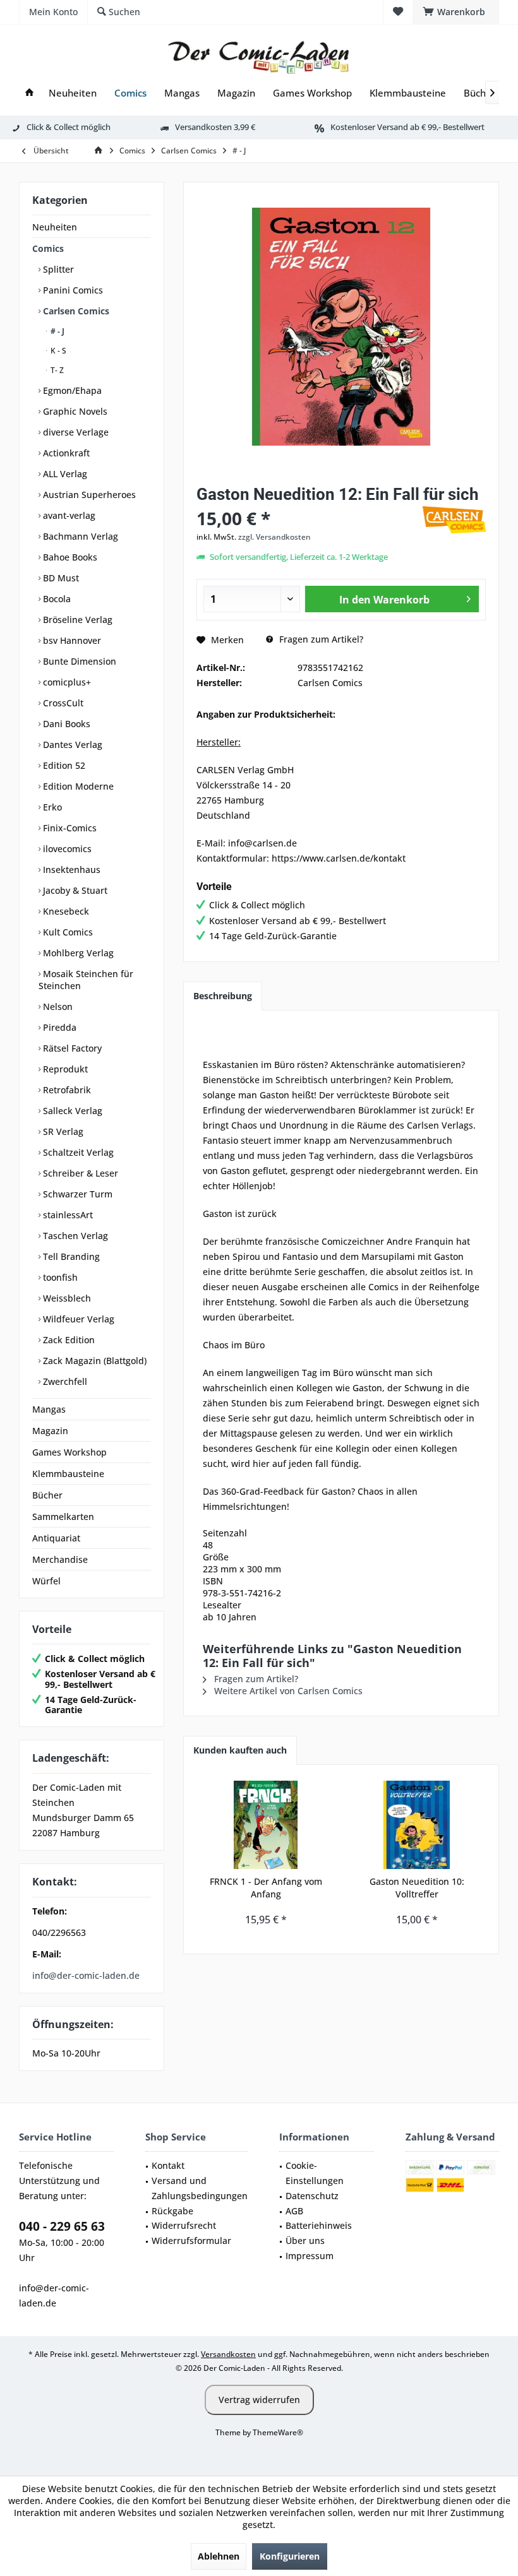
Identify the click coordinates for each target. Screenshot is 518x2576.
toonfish (59, 1277)
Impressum (310, 2256)
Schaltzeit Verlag (77, 1152)
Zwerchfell (64, 1381)
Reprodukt (64, 1069)
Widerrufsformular (191, 2241)
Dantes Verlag (71, 745)
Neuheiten (55, 227)
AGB (294, 2211)
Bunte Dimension (78, 661)
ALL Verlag (64, 474)
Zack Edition (68, 1340)
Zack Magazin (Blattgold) (93, 1361)
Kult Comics (67, 932)
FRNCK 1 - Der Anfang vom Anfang (266, 1888)
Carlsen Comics (75, 311)
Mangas (49, 1409)
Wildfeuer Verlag (77, 1319)
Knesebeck (65, 911)
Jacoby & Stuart (74, 890)
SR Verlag (62, 1131)
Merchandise (60, 1559)
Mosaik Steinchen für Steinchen (86, 980)
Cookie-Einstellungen (315, 2173)
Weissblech (66, 1298)
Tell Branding (70, 1256)
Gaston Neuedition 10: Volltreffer (417, 1888)
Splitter (57, 269)
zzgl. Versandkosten (274, 537)
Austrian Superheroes (88, 495)
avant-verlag (68, 515)
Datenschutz (312, 2196)
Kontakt (168, 2165)
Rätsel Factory (71, 1048)
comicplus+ (66, 682)
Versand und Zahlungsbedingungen (200, 2188)
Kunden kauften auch (240, 1750)
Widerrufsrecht (184, 2225)
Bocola (56, 599)
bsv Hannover (71, 640)
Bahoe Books (69, 557)
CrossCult (62, 703)
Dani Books (65, 724)
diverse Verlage (75, 432)
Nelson (57, 1006)
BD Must (60, 578)
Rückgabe (172, 2211)
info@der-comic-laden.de (86, 1975)
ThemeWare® (278, 2432)
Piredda (58, 1027)
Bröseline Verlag (76, 620)
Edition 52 (63, 765)
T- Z (56, 370)
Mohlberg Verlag (77, 953)
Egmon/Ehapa (71, 390)
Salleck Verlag (71, 1111)
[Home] (29, 93)
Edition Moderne (77, 786)
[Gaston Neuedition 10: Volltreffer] (417, 1825)
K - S (57, 351)
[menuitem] (456, 12)
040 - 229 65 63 (62, 2226)
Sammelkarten (63, 1517)
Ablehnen (219, 2556)
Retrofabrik (66, 1090)
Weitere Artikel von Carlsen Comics (287, 1691)
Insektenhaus (70, 870)
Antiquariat (56, 1538)
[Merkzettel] (398, 12)
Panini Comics (72, 290)
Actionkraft (65, 453)
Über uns (305, 2241)
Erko (51, 807)
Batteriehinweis (319, 2225)
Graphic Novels (74, 411)
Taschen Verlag (74, 1236)
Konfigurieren (290, 2556)
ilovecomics (66, 849)
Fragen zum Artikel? (320, 639)
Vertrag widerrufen (259, 2400)
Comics (48, 248)
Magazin (50, 1431)
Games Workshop (69, 1452)
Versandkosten (228, 2354)
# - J (57, 331)
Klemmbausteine (68, 1474)
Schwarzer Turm (76, 1194)
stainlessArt (67, 1215)
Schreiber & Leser (79, 1173)
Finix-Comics (69, 828)
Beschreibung (223, 996)
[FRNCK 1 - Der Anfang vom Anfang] (266, 1825)
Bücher (47, 1495)
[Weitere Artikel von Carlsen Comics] (454, 520)
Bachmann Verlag (79, 536)
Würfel (46, 1581)
